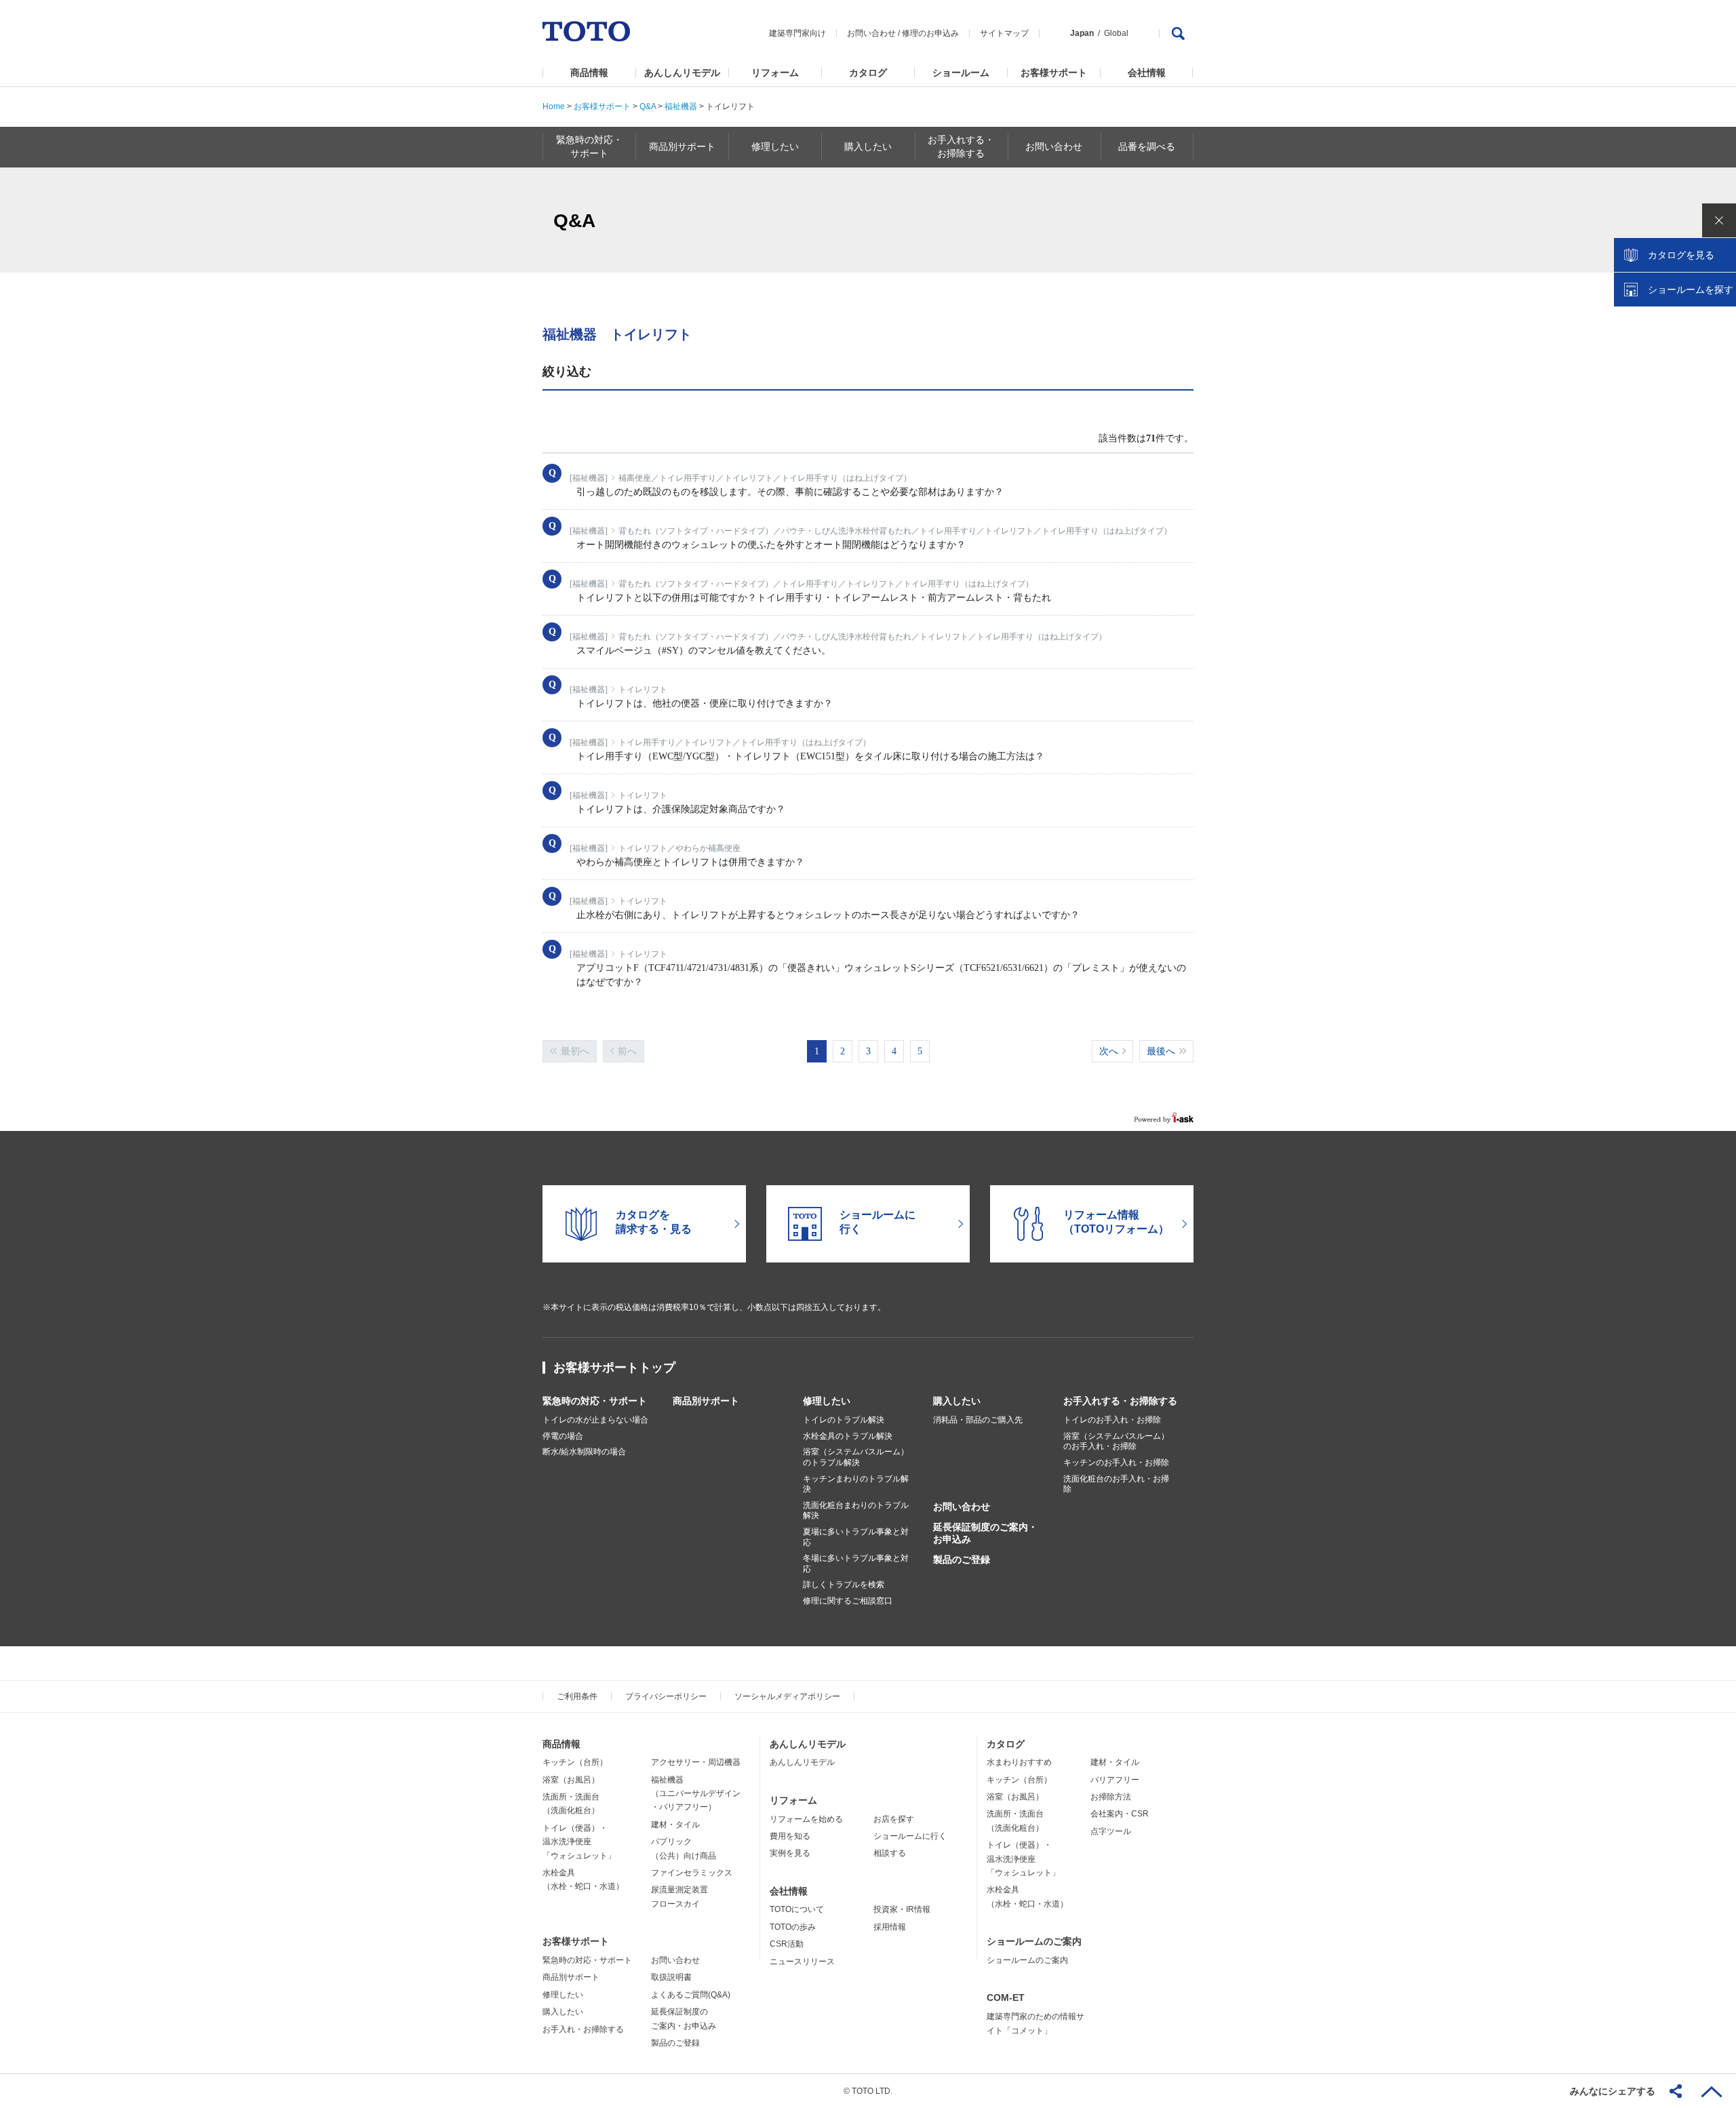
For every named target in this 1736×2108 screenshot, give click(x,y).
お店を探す (894, 1819)
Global (1116, 33)
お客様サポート (1054, 73)
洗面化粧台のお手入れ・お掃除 (1116, 1484)
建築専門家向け (797, 33)
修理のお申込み (930, 33)
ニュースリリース (802, 1962)
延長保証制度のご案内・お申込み (985, 1533)
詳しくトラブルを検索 (844, 1585)
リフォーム (775, 73)
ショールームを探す (1691, 290)
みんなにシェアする (1613, 2091)
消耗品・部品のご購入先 (978, 1420)
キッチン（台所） (575, 1762)
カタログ (868, 73)
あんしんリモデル (682, 73)
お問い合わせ (871, 33)
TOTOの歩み (793, 1927)
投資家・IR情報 (902, 1909)
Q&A (648, 106)
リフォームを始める (806, 1819)
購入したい (957, 1401)
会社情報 (1147, 73)
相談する (890, 1853)
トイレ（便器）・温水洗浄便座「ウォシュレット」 (579, 1842)
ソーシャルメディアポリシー (787, 1696)
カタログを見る (1681, 255)
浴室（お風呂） (571, 1780)
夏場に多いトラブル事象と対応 (856, 1537)
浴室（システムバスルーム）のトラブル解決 (856, 1457)
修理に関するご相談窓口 (848, 1601)
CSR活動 (787, 1944)
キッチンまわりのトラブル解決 (856, 1484)
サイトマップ (1004, 33)
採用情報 (890, 1927)
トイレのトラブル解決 (844, 1420)
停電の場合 (563, 1436)
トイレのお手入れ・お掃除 (1112, 1420)
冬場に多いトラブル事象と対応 (856, 1564)
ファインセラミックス (692, 1873)
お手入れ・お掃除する (583, 2029)
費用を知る (790, 1836)
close (1719, 220)
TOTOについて (797, 1909)
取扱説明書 (671, 1977)
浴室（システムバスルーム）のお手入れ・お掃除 (1116, 1441)
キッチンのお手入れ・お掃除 (1116, 1463)
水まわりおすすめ (1019, 1762)
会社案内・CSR (1120, 1814)
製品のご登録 (962, 1559)
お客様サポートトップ (614, 1368)
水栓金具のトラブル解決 (848, 1436)
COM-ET (1006, 1997)
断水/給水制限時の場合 (584, 1452)
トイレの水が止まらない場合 (595, 1420)
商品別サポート (706, 1401)
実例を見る (790, 1853)
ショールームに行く (910, 1836)
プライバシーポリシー (666, 1696)
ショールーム (961, 73)
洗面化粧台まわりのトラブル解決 (856, 1511)
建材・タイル (675, 1825)
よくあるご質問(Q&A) (691, 1995)
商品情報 (589, 73)
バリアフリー (1115, 1780)
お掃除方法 (1111, 1797)
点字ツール (1111, 1831)
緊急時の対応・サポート (595, 1401)
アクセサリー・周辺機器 (696, 1762)
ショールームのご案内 (1034, 1941)
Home (554, 106)
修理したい (827, 1401)
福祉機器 (681, 106)
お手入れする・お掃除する (1120, 1401)
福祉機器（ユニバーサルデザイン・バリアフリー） (696, 1794)
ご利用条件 (577, 1696)
